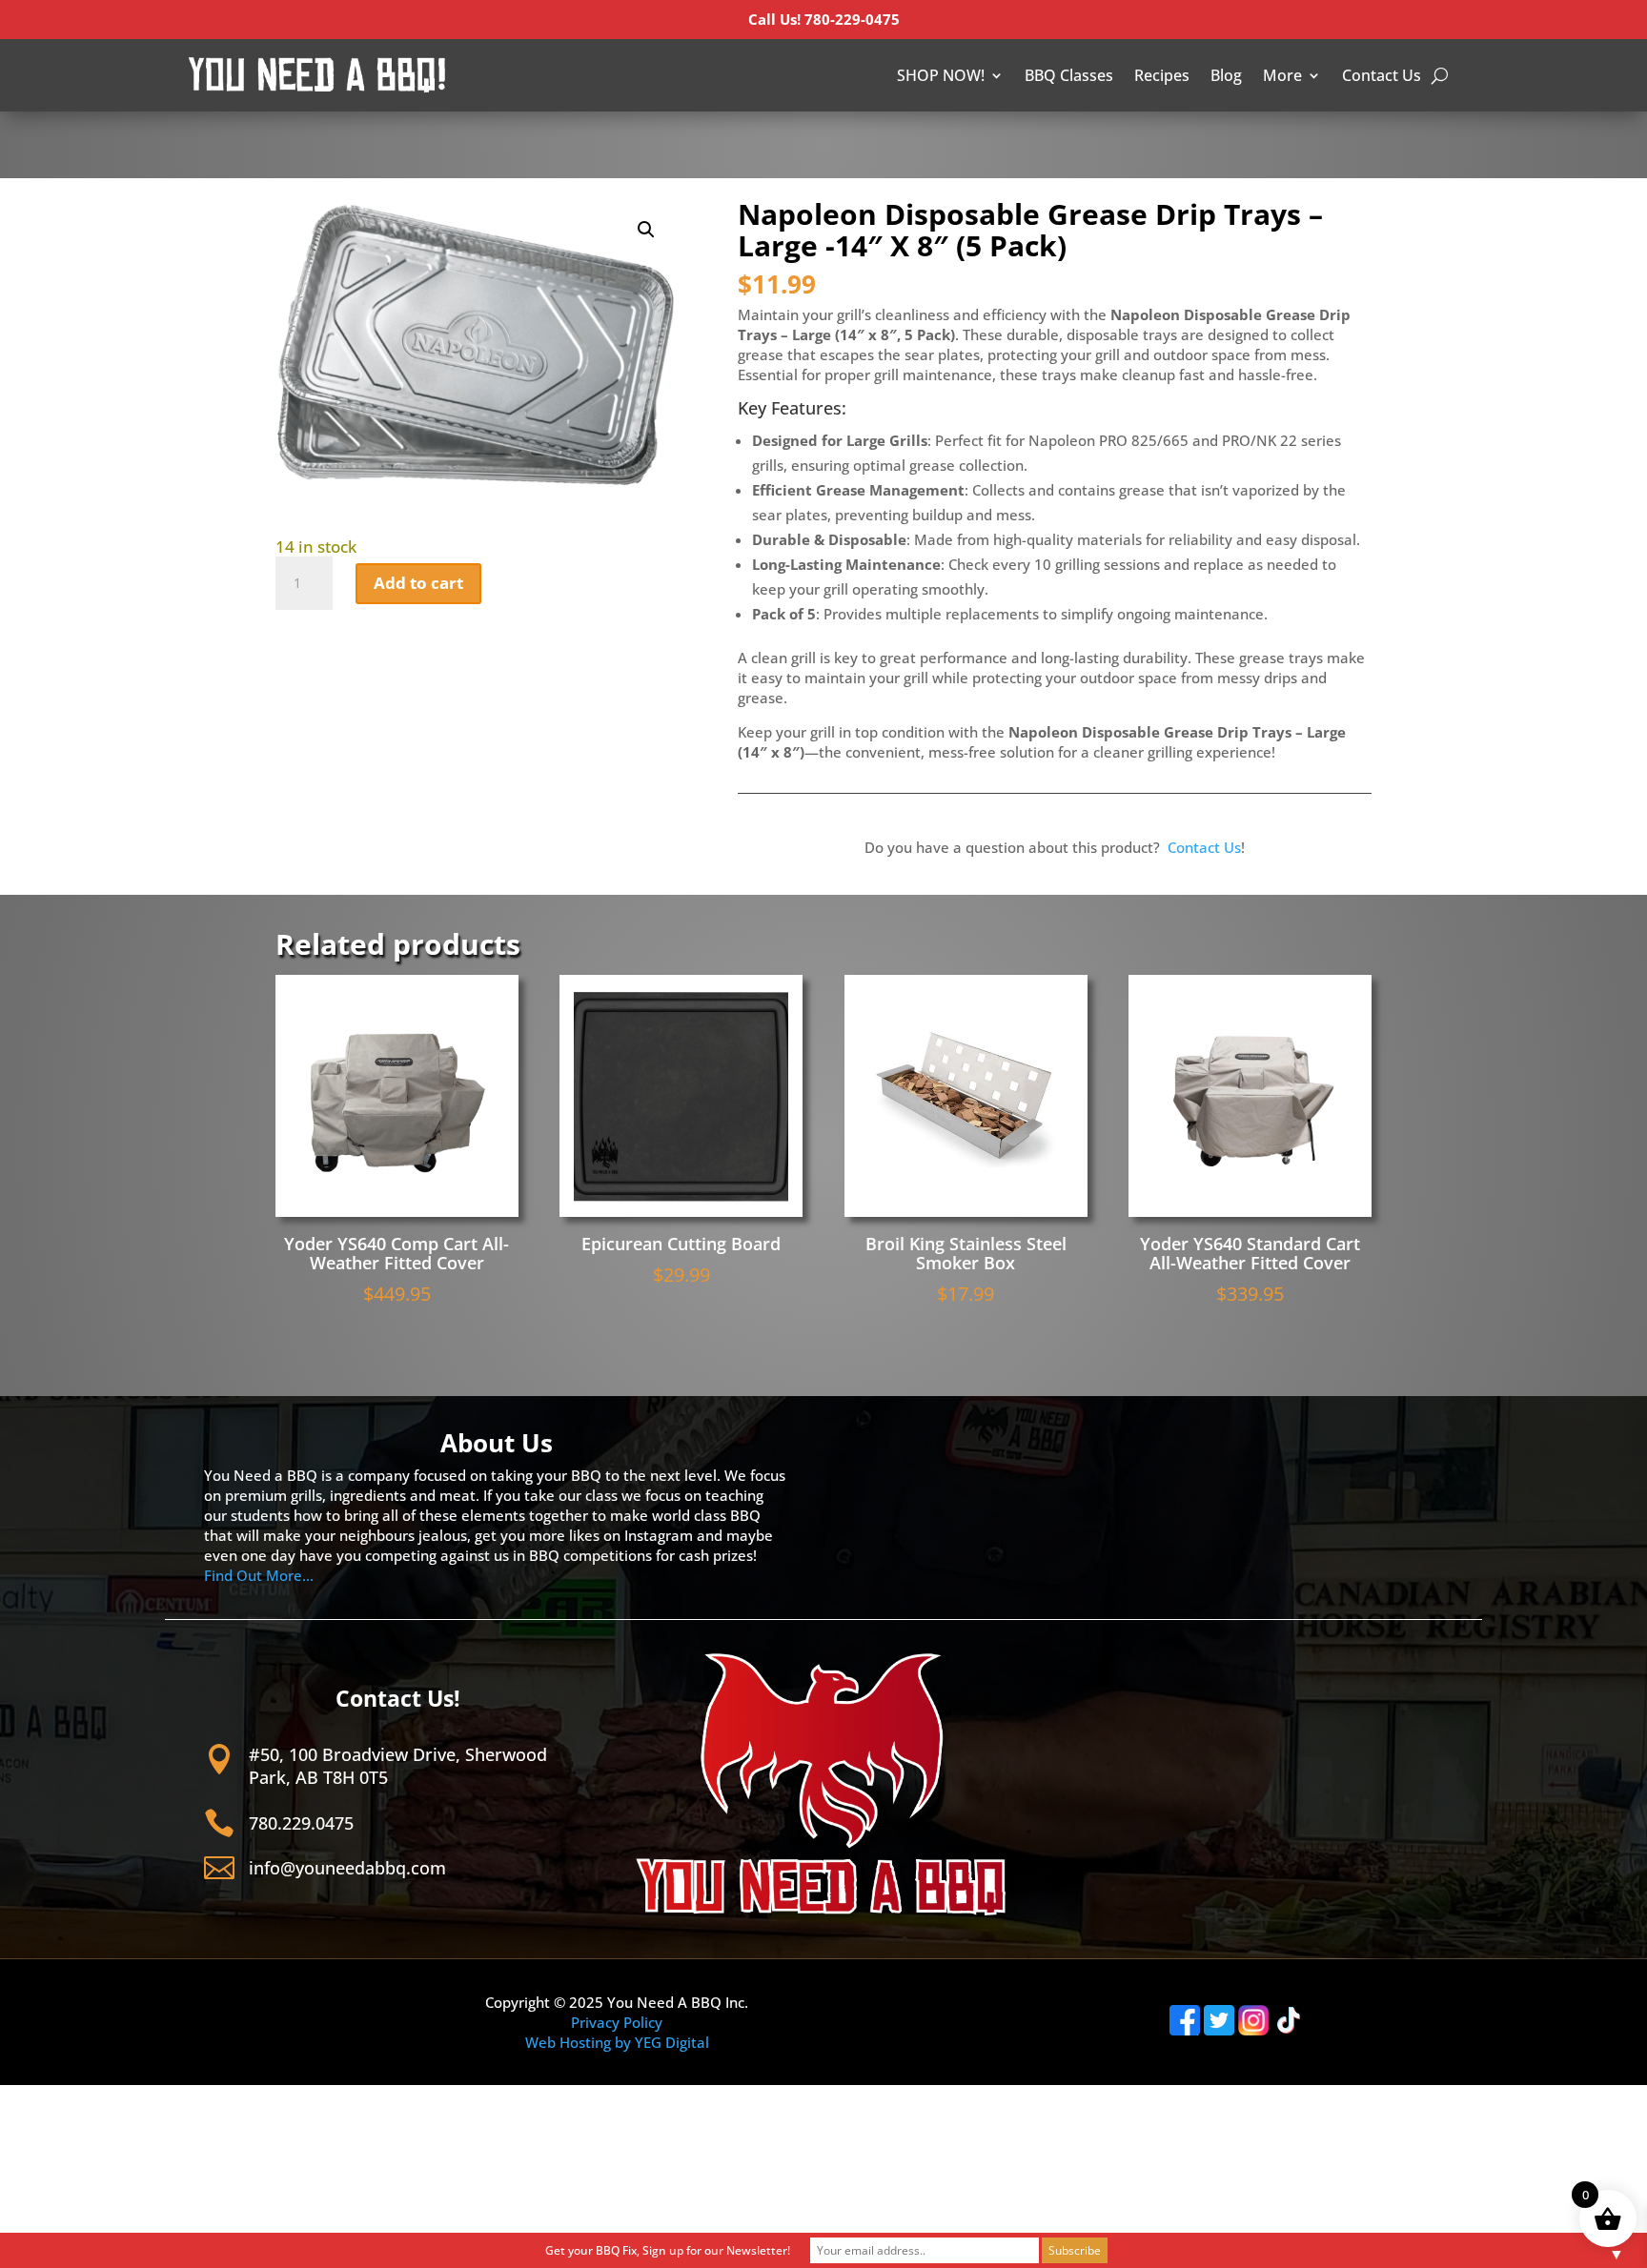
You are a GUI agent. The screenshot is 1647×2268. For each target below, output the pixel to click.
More (1282, 75)
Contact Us (1382, 75)
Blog (1226, 75)
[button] (646, 230)
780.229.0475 (301, 1823)
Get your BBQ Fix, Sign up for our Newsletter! (668, 2250)
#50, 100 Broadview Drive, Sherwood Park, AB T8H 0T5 (398, 1765)
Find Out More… (259, 1575)
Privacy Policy (617, 2022)
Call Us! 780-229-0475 (824, 19)
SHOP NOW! (941, 75)
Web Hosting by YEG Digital (617, 2042)
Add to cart (418, 583)
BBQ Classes (1069, 75)
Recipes (1162, 75)
